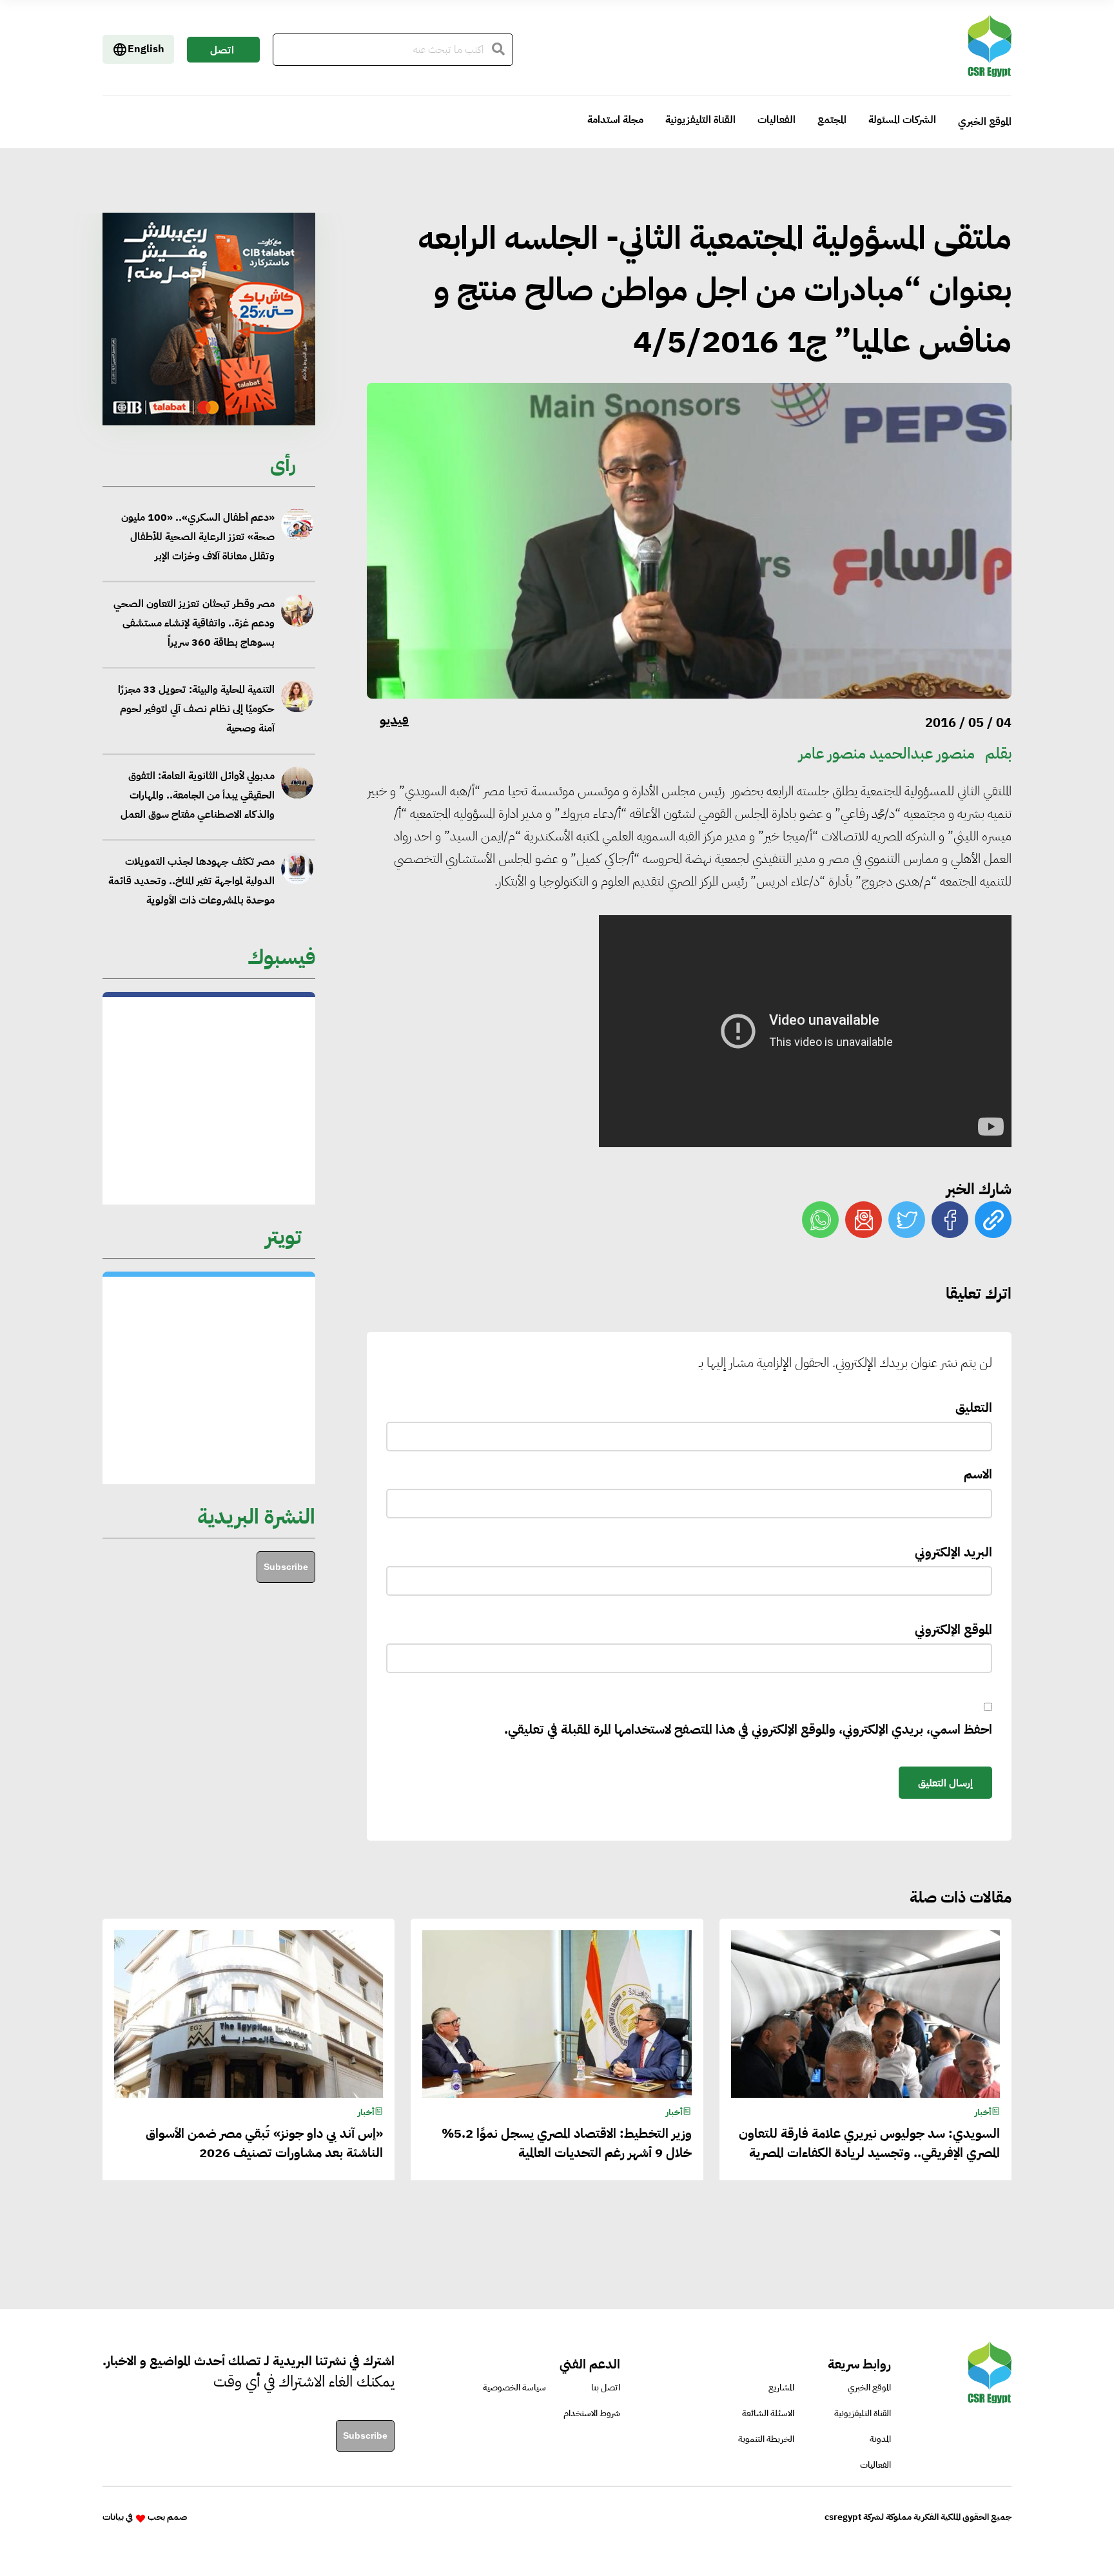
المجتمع (832, 120)
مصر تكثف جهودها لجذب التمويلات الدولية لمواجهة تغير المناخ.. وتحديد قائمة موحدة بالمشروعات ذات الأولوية (191, 795)
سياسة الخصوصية (514, 2387)
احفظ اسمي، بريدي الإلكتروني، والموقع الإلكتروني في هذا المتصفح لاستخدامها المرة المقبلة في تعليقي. (748, 1729)
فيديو (394, 720)
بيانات (113, 2517)
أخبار (983, 2112)
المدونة (880, 2439)
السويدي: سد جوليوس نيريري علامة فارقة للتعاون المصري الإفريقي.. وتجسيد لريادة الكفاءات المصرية (192, 882)
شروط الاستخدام (592, 2413)
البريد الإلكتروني (953, 1552)
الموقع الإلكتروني (953, 1629)
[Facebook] (950, 1220)
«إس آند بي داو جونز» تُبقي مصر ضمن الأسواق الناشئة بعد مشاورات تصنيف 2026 (264, 2143)
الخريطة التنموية (766, 2439)
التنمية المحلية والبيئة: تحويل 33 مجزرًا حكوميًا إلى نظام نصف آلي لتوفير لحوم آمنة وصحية (196, 623)
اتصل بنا (222, 53)
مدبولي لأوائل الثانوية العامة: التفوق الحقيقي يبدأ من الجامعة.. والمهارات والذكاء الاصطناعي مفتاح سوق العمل (197, 709)
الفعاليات (777, 120)
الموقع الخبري (985, 122)
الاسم (978, 1474)
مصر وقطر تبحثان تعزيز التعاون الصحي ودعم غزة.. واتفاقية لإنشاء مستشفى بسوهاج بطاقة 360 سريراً (194, 537)
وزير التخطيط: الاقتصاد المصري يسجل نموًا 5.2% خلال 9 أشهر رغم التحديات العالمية (566, 2143)
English (146, 49)
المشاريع (781, 2387)
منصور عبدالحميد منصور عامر (887, 753)
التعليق (974, 1408)
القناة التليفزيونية (700, 120)
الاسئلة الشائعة (768, 2413)
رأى (283, 464)
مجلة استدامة (615, 120)
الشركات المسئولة (902, 120)
